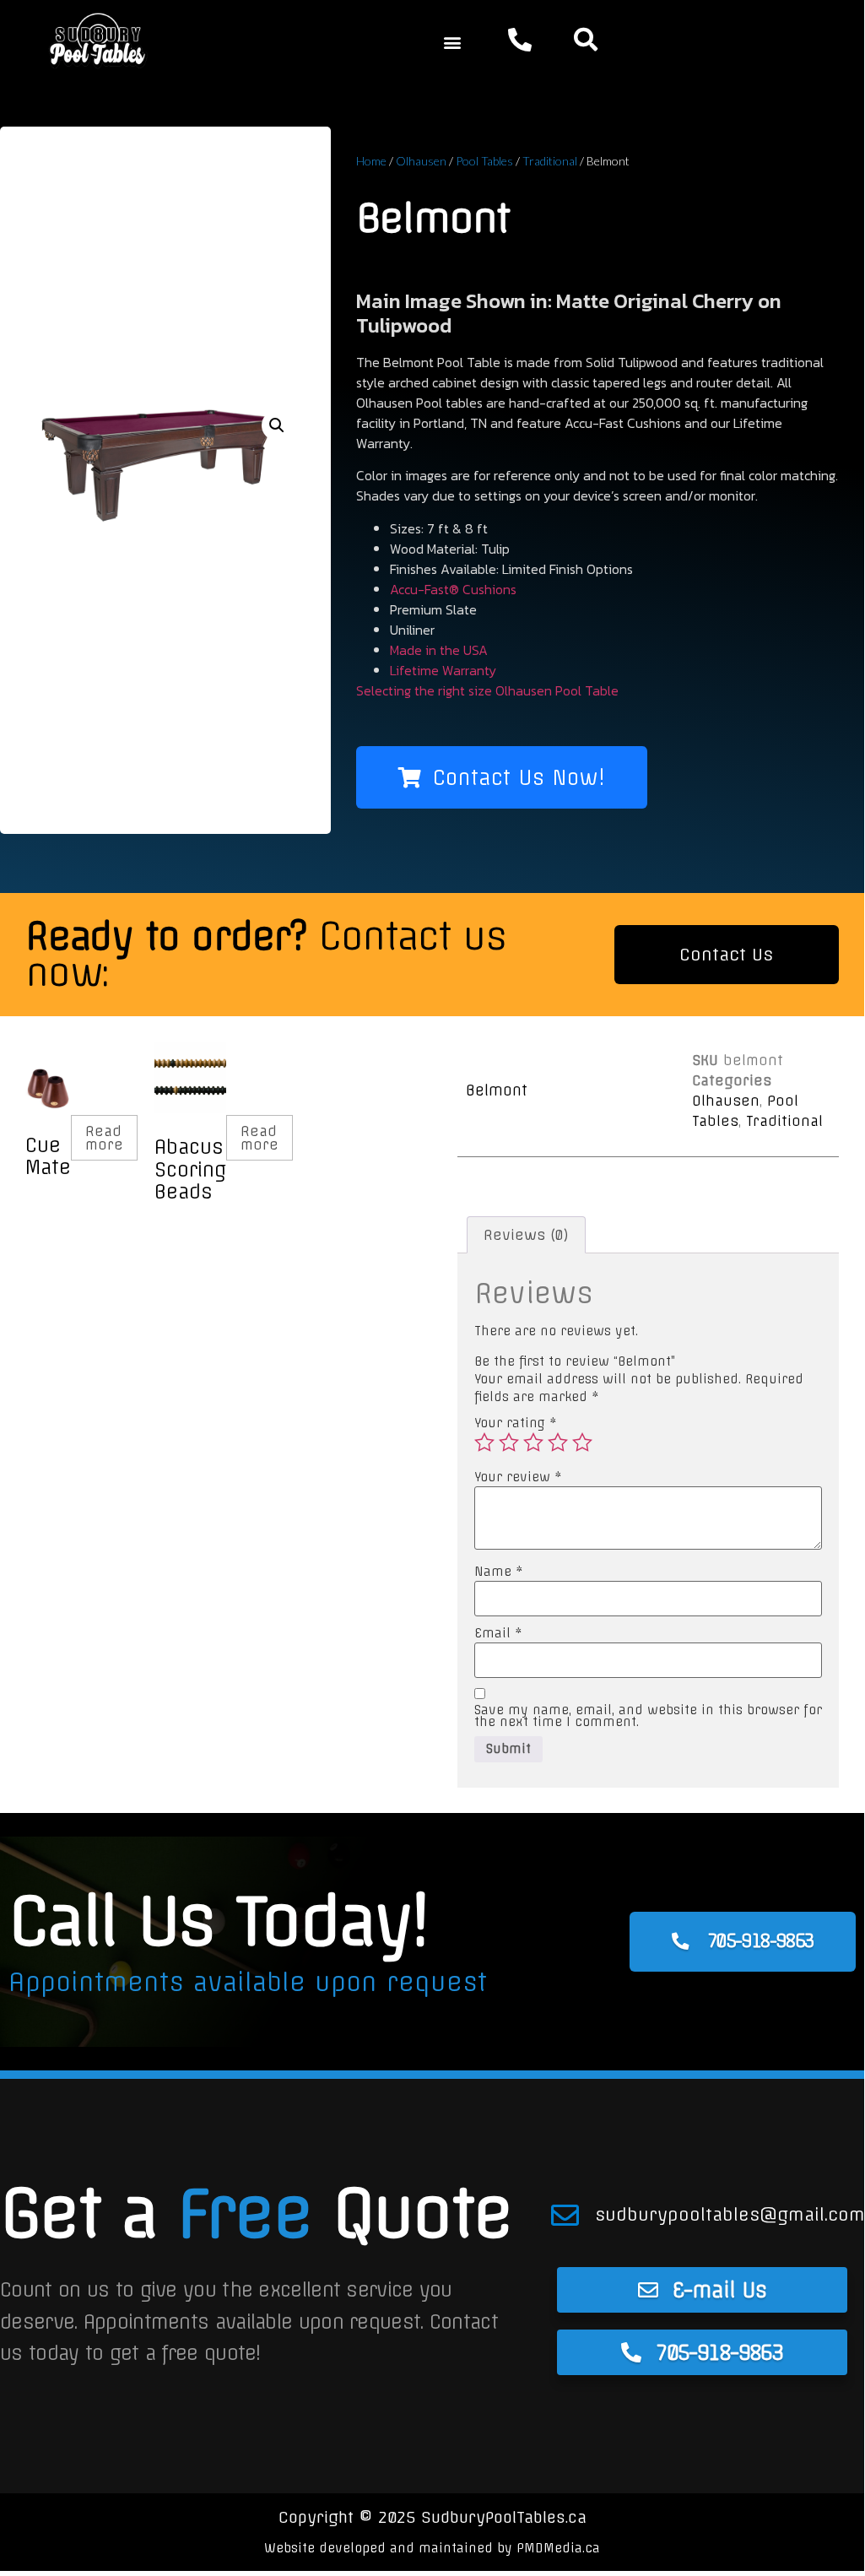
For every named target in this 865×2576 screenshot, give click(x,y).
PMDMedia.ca (558, 2548)
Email (498, 1633)
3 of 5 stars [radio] (533, 1442)
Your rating (516, 1423)
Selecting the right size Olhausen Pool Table (487, 690)
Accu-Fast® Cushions (453, 589)
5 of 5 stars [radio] (582, 1442)
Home (371, 161)
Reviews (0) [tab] (526, 1235)
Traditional (550, 161)
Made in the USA (439, 650)
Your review (518, 1477)
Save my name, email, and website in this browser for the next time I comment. (648, 1716)
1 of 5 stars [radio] (484, 1442)
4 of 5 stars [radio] (558, 1442)
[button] (452, 43)
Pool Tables (484, 161)
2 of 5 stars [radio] (509, 1442)
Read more (104, 1138)
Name (499, 1572)
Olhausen (421, 161)
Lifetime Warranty (443, 670)
